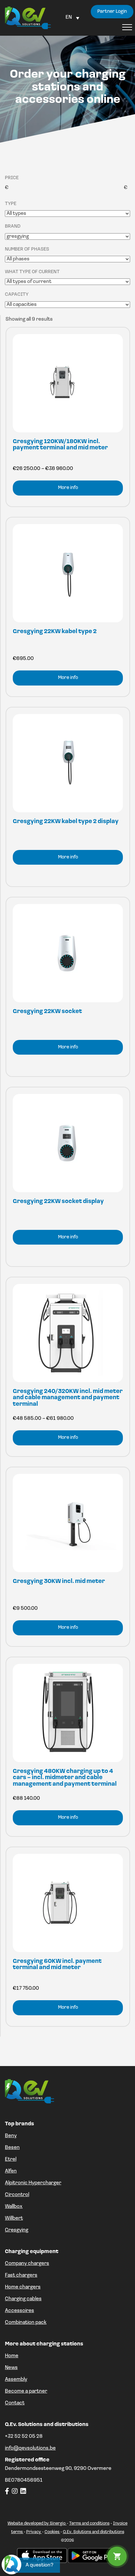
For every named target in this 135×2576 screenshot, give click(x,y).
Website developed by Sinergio (37, 2523)
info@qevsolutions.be (30, 2448)
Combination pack (26, 2322)
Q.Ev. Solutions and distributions (94, 2532)
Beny (11, 2136)
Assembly (16, 2379)
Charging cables (23, 2299)
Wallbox (14, 2207)
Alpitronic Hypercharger (33, 2183)
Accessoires (19, 2311)
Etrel (11, 2159)
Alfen (11, 2171)
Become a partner (26, 2391)
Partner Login (112, 12)
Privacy (34, 2532)
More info (68, 488)
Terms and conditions (89, 2523)
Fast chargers (21, 2275)
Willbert (14, 2218)
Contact (15, 2403)
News (11, 2368)
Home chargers (23, 2287)
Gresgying (17, 2230)
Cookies (52, 2532)
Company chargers (27, 2264)
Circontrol (17, 2195)
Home (12, 2356)
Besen (12, 2148)
